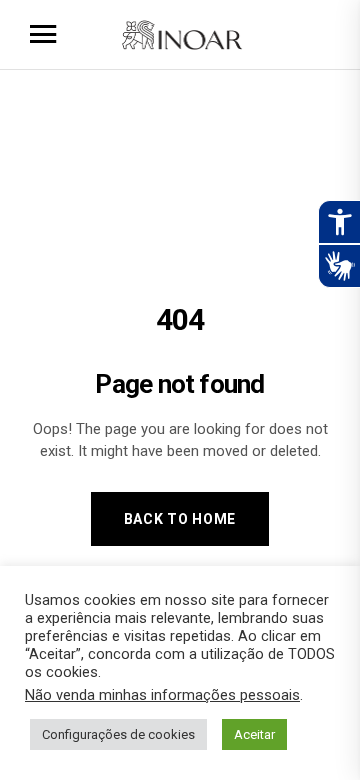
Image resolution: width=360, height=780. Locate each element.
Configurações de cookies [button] (118, 734)
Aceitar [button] (254, 734)
